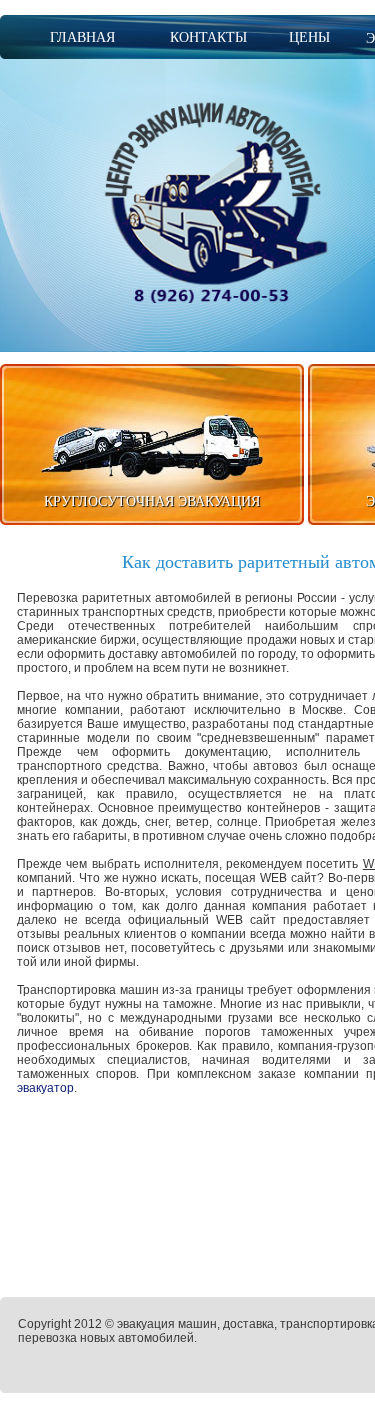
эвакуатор (45, 1088)
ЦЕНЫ (309, 37)
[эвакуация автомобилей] (214, 201)
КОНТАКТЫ (208, 37)
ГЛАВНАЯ (82, 37)
